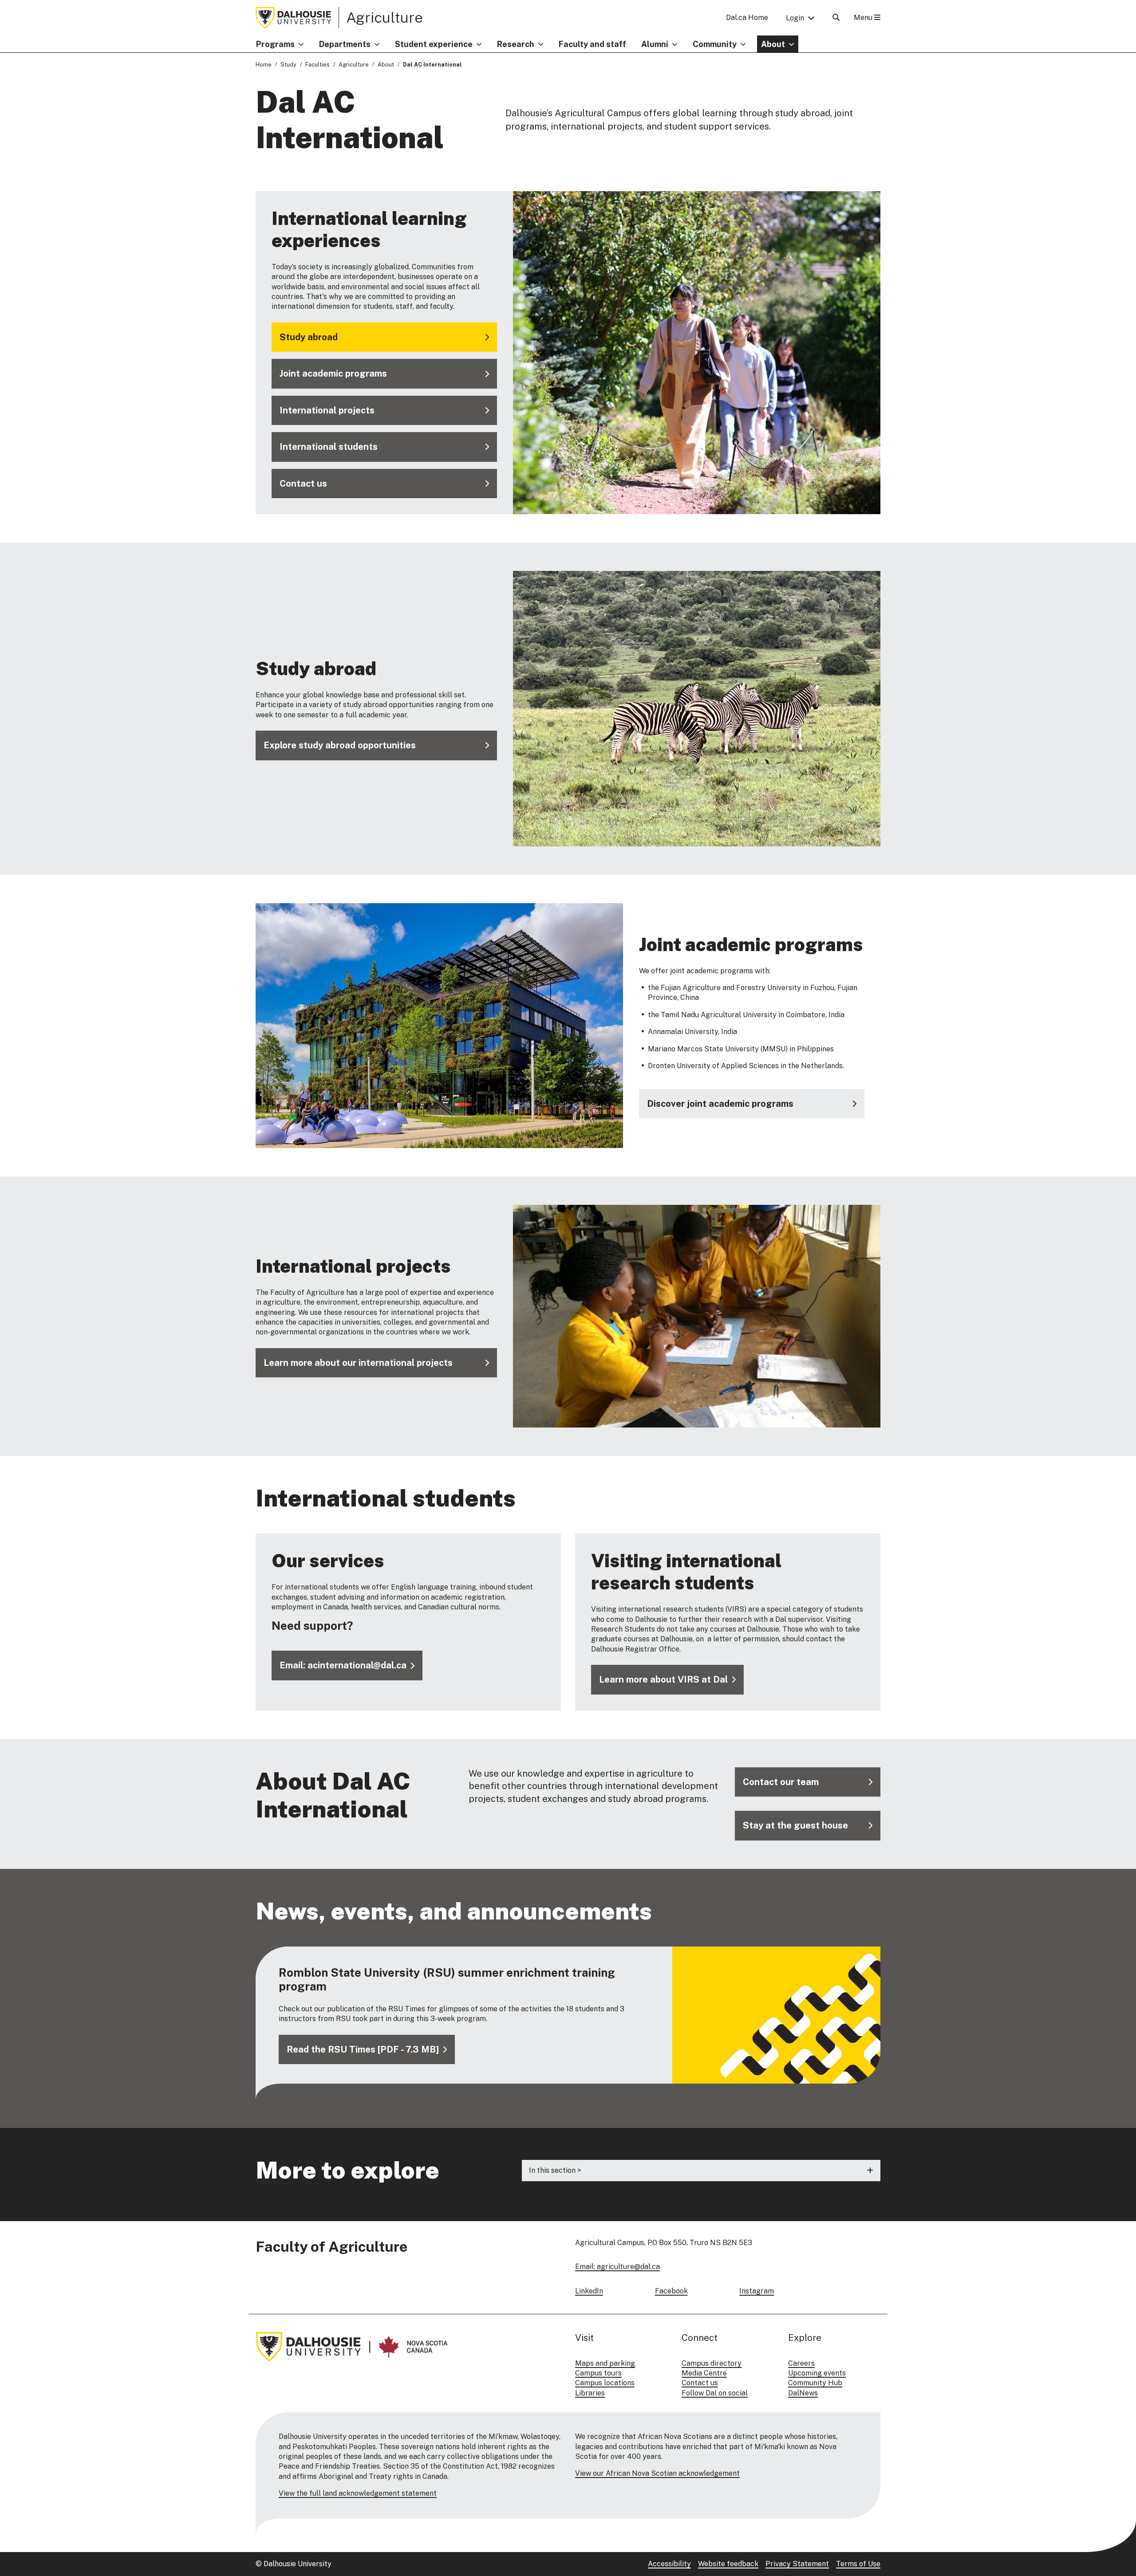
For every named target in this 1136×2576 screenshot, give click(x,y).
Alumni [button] (655, 44)
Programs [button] (275, 44)
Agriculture (385, 17)
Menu (864, 18)
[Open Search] (836, 18)
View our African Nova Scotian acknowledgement (657, 2473)
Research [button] (516, 44)
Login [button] (795, 18)
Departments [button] (345, 44)
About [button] (773, 44)
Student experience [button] (434, 44)
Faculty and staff (592, 44)
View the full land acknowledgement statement (358, 2493)
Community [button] (715, 44)
